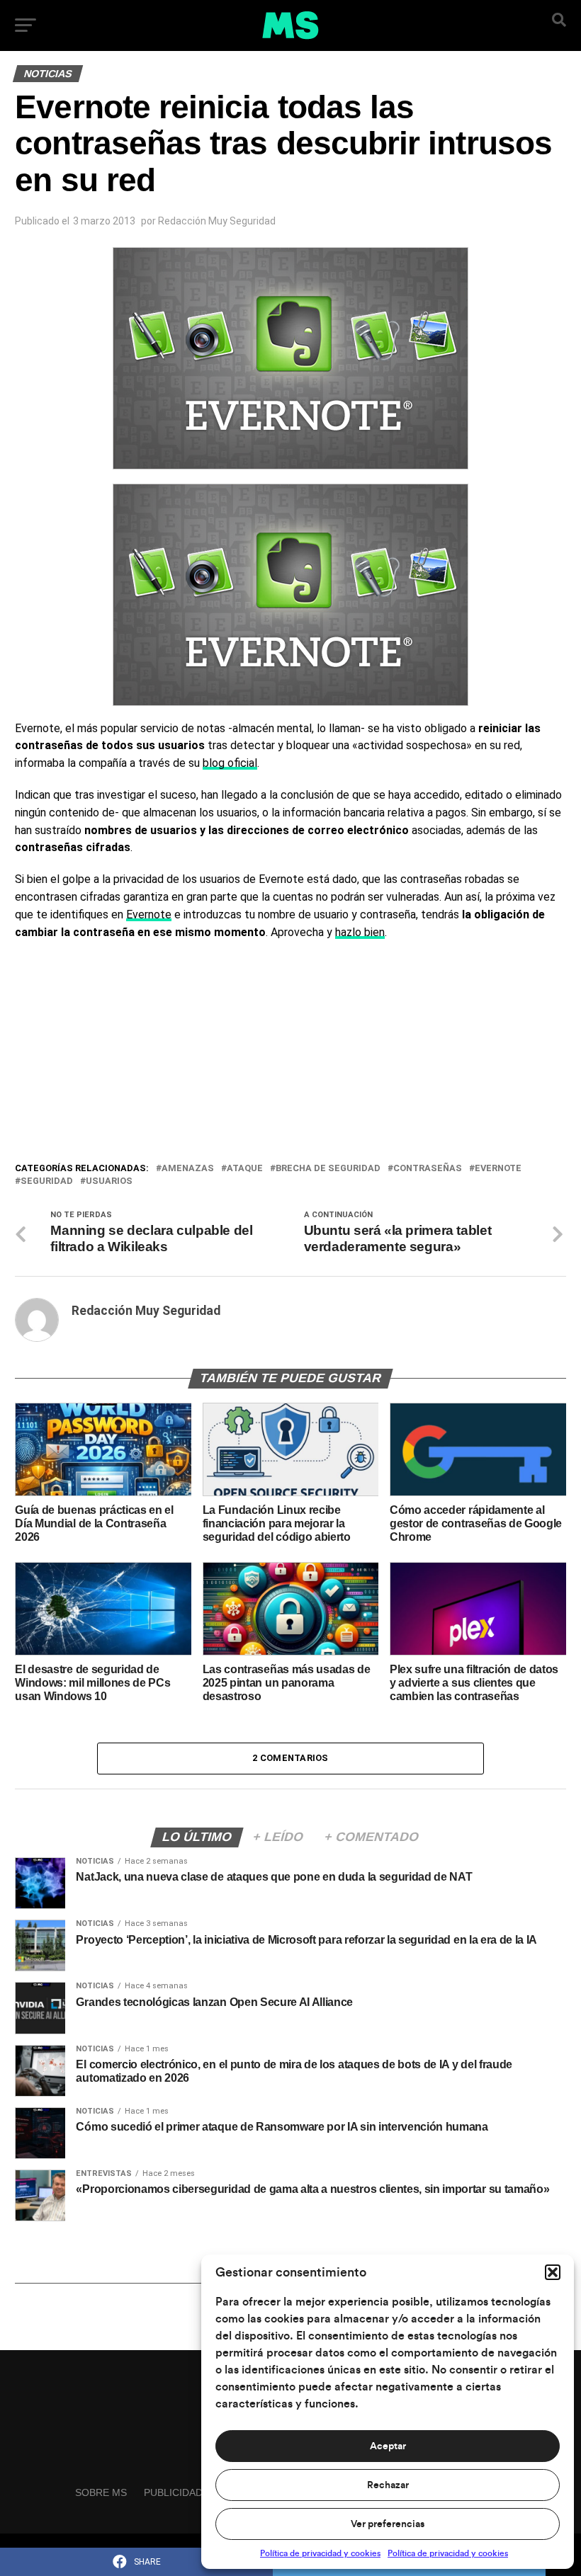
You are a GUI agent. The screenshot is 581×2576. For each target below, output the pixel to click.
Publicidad (173, 2492)
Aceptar (388, 2446)
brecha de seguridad (328, 1169)
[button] (553, 2272)
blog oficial (230, 763)
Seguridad (47, 1181)
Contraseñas (428, 1169)
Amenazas (188, 1169)
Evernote (149, 914)
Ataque (245, 1169)
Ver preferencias (388, 2524)
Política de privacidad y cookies (320, 2553)
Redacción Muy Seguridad (217, 221)
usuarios (109, 1181)
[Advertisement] (290, 1054)
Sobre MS (101, 2492)
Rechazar (388, 2485)
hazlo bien (360, 932)
